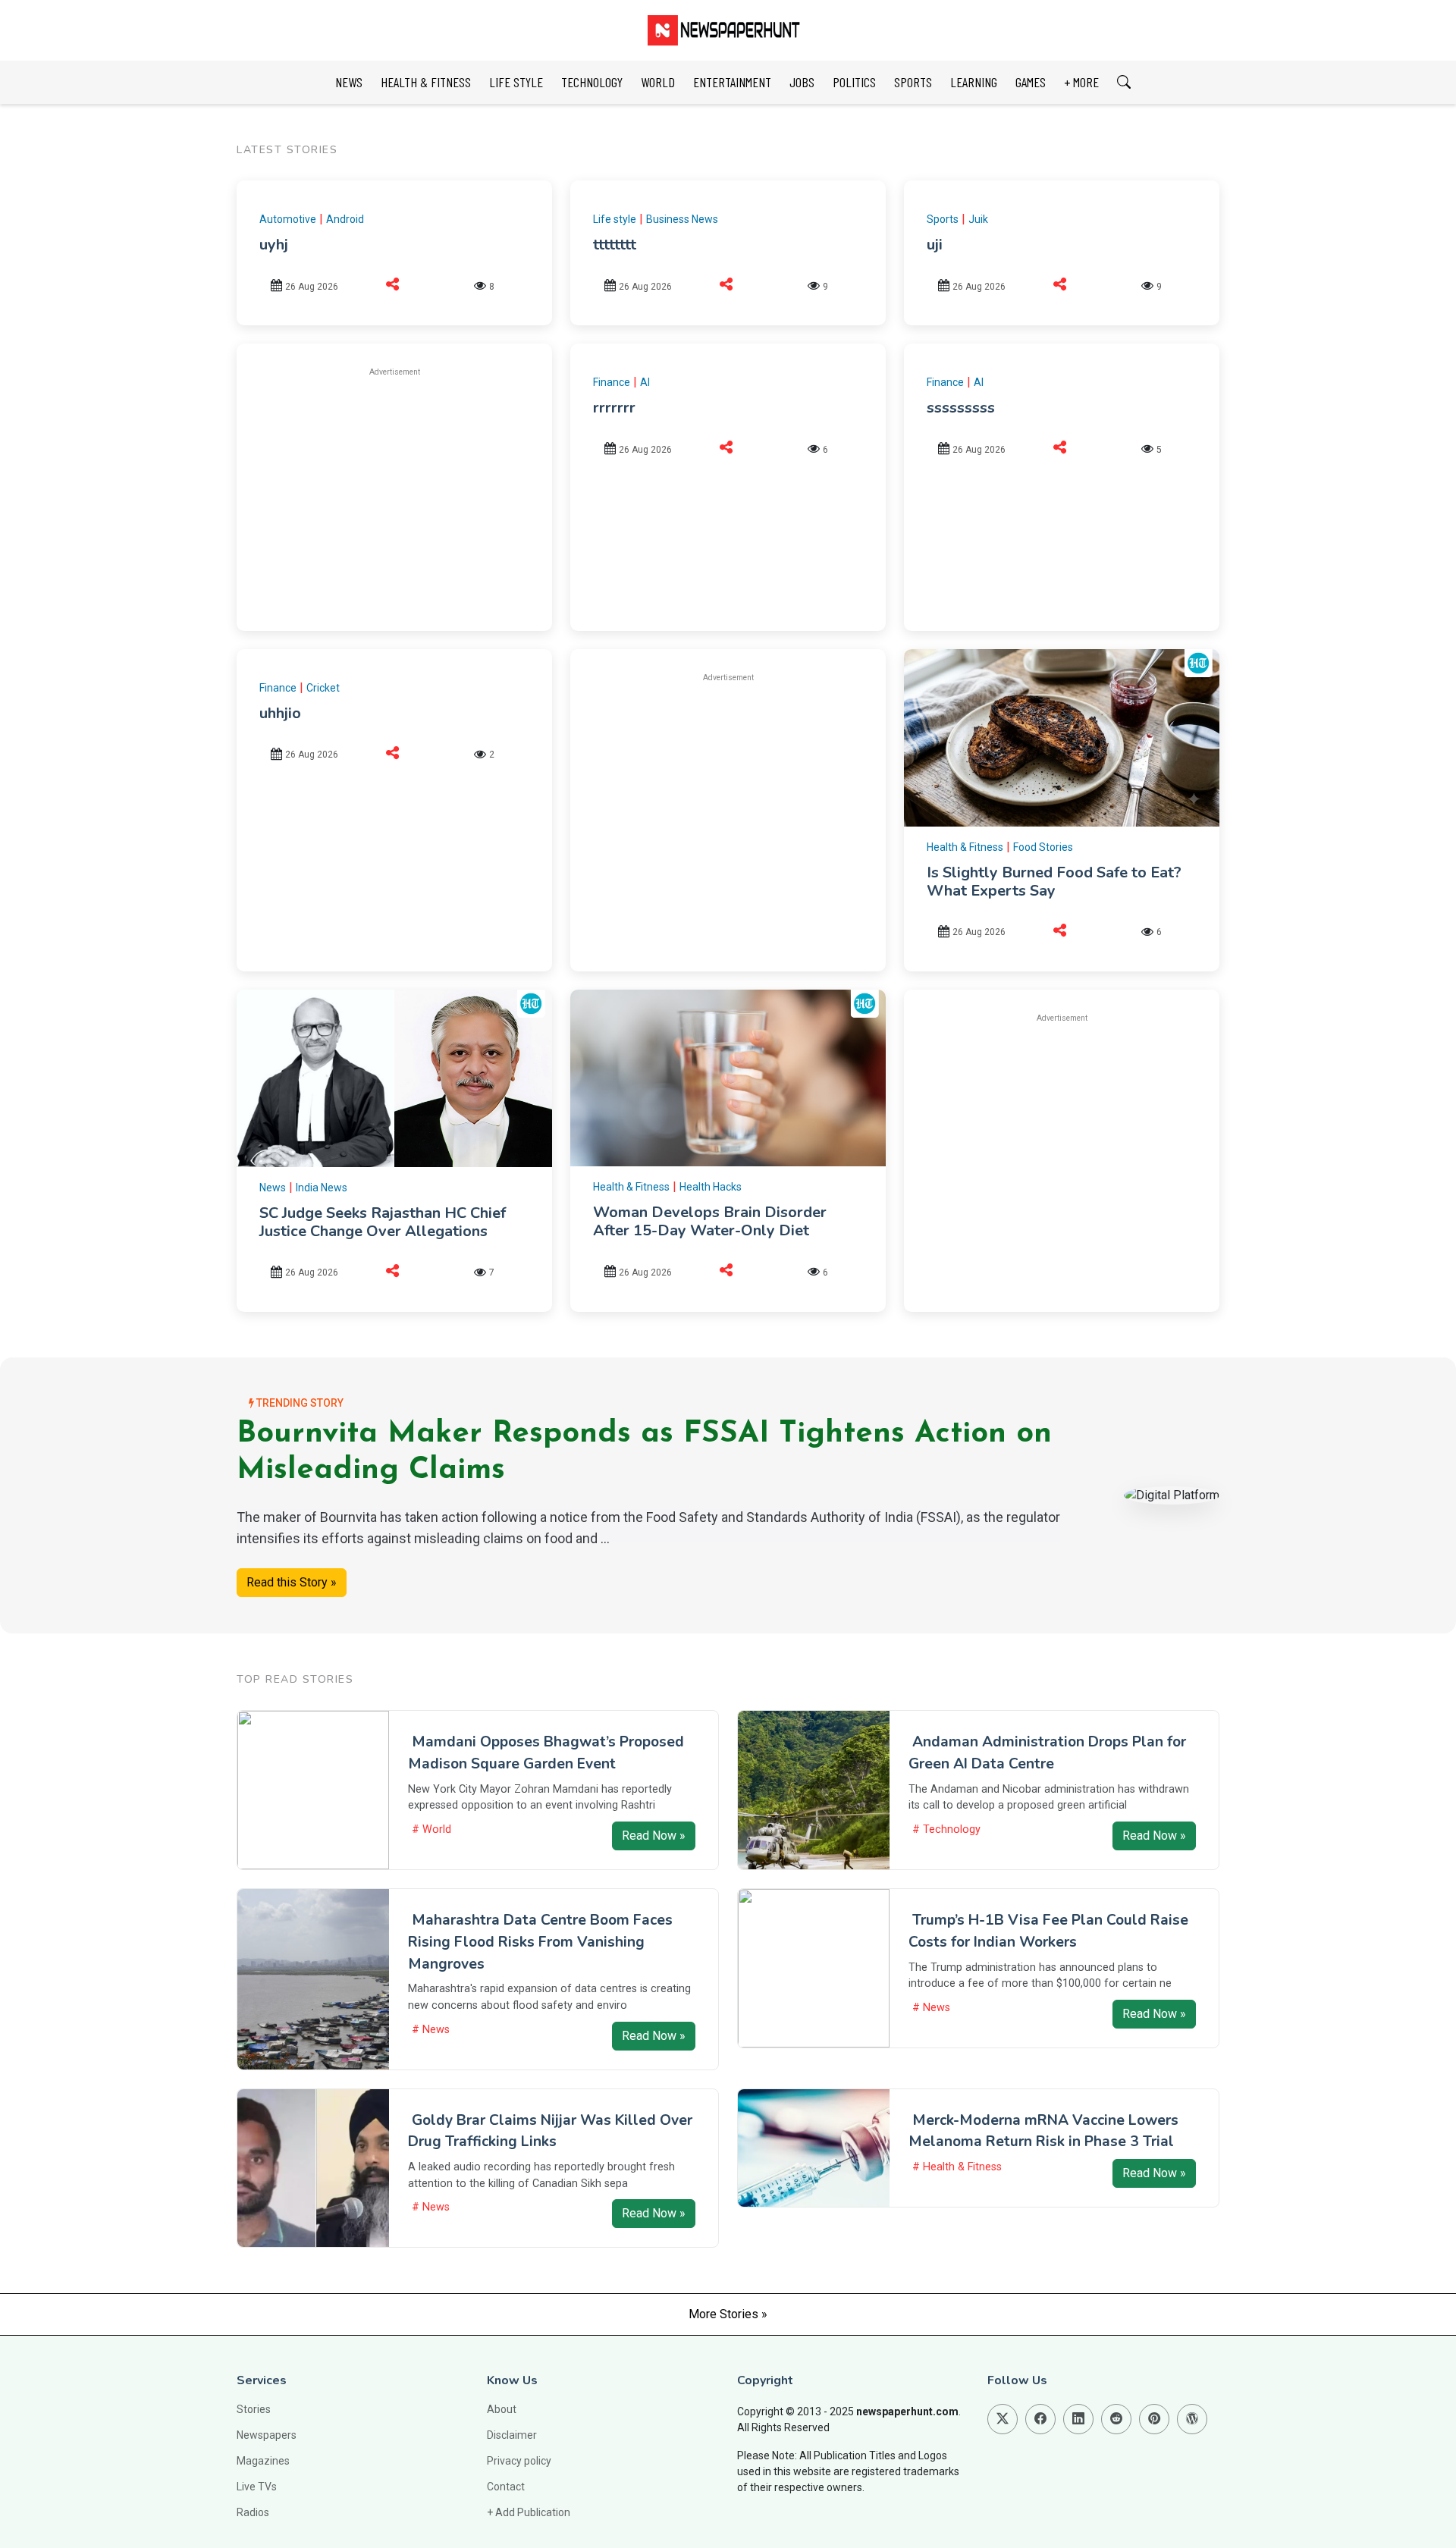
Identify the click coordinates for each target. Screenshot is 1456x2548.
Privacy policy (519, 2461)
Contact (506, 2487)
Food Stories (1043, 847)
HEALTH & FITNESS (426, 82)
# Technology (946, 1829)
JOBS (802, 82)
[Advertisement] (394, 497)
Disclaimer (512, 2435)
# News (431, 2030)
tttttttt (615, 245)
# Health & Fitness (957, 2167)
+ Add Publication (529, 2512)
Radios (253, 2512)
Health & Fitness (965, 847)
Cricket (323, 688)
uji (935, 245)
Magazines (263, 2461)
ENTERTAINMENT (732, 82)
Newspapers (267, 2435)
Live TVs (257, 2487)
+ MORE (1081, 82)
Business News (682, 219)
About (502, 2409)
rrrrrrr (614, 408)
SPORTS (913, 82)
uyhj (274, 245)
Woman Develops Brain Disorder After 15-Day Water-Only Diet (710, 1221)
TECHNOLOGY (592, 82)
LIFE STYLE (516, 82)
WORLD (658, 82)
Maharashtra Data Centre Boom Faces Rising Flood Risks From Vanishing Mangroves (540, 1942)
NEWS (349, 82)
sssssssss (961, 408)
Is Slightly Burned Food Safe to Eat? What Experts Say (1054, 882)
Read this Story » (292, 1582)
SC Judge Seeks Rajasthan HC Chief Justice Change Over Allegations (383, 1222)
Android (345, 219)
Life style (615, 219)
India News (322, 1188)
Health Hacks (711, 1187)
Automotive (288, 219)
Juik (978, 219)
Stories (254, 2409)
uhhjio (280, 713)
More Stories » (728, 2314)
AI (645, 382)
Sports (943, 219)
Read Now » (654, 1836)
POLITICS (854, 82)
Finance (612, 382)
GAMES (1031, 82)
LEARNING (974, 82)
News (273, 1188)
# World (431, 1829)
